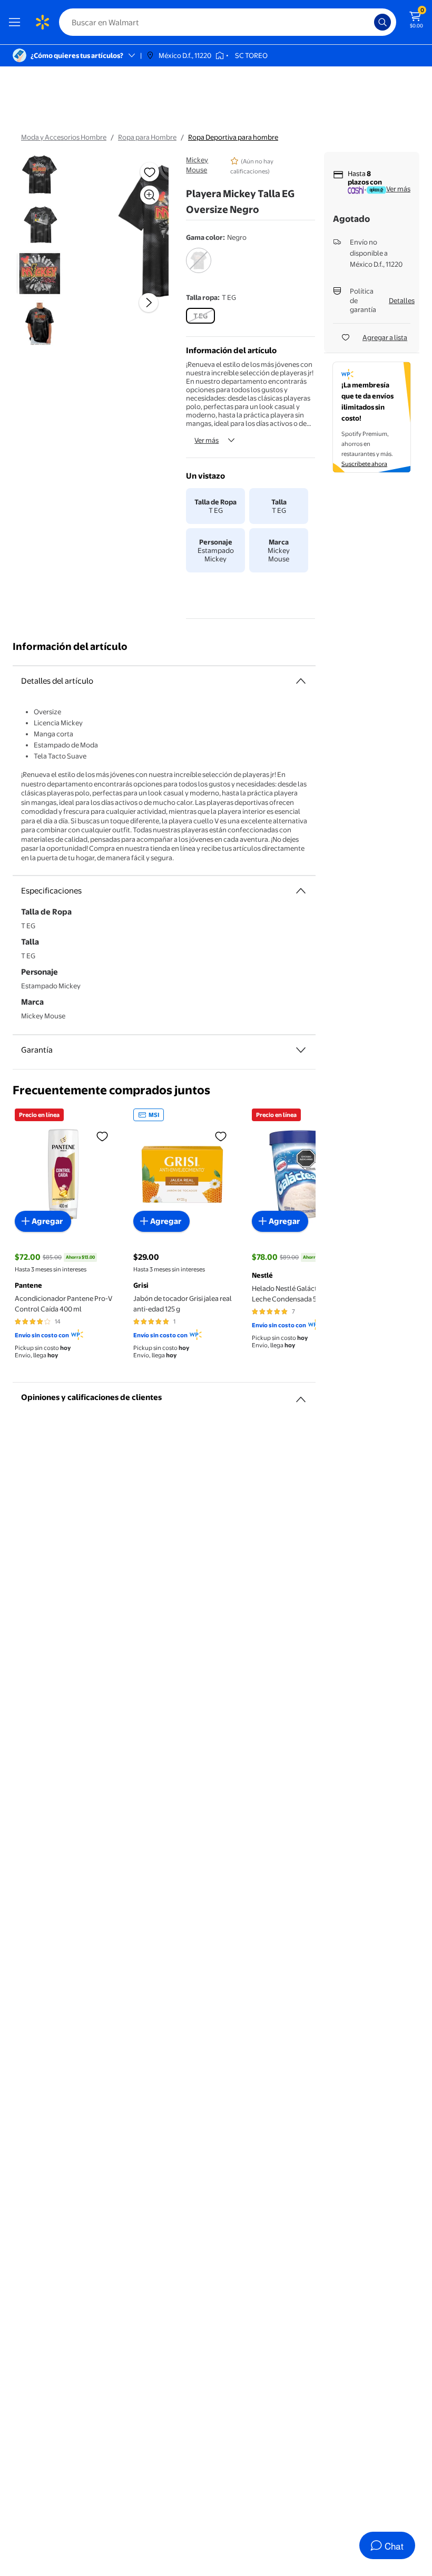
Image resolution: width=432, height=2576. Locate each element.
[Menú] (17, 22)
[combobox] (228, 22)
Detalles (402, 300)
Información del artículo (70, 647)
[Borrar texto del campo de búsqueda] (369, 22)
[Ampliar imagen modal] (150, 195)
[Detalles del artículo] (301, 681)
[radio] (199, 267)
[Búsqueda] (382, 22)
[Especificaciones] (301, 891)
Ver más (207, 440)
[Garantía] (301, 1050)
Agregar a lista (385, 337)
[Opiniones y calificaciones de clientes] (301, 1395)
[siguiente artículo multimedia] (149, 303)
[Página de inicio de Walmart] (42, 22)
